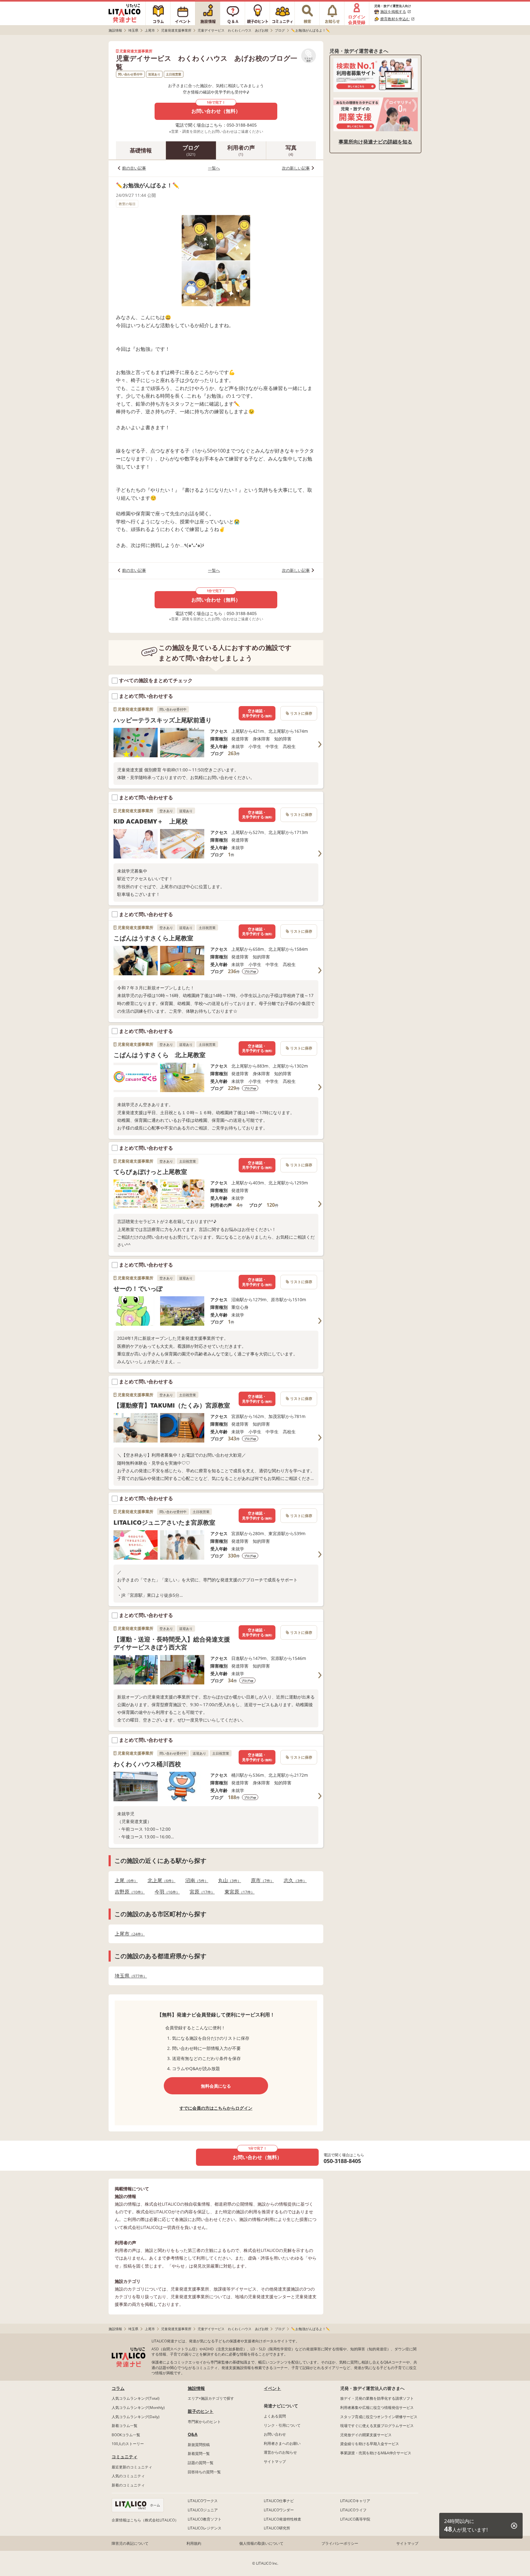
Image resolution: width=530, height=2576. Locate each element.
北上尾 (160, 1880)
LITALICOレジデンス (205, 2528)
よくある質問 (275, 2416)
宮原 (200, 1892)
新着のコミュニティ (128, 2485)
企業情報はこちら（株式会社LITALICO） (145, 2520)
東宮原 (238, 1892)
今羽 (165, 1892)
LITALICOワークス (203, 2501)
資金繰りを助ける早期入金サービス (370, 2444)
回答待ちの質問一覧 (204, 2472)
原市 (261, 1880)
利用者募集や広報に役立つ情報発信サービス (377, 2408)
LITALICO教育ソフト (205, 2519)
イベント (272, 2388)
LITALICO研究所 (277, 2528)
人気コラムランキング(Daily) (136, 2417)
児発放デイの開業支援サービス (366, 2435)
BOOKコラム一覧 (126, 2435)
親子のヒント (201, 2411)
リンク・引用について (282, 2425)
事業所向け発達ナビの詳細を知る (375, 142)
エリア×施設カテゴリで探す (211, 2398)
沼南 (195, 1880)
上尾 (124, 1880)
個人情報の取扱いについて (261, 2543)
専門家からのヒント (204, 2422)
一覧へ (214, 168)
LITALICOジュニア (203, 2510)
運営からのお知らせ (280, 2452)
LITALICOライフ (353, 2510)
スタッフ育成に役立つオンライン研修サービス (379, 2417)
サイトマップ (275, 2461)
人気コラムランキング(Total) (136, 2398)
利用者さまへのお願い (282, 2443)
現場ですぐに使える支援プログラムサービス (377, 2426)
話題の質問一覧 (201, 2463)
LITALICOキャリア (355, 2501)
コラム (118, 2388)
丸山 (228, 1880)
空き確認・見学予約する (257, 713)
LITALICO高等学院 (355, 2519)
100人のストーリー (128, 2444)
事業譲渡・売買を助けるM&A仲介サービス (376, 2453)
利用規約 (194, 2543)
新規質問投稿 (199, 2445)
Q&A (193, 2434)
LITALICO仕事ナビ (279, 2501)
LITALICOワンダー (279, 2510)
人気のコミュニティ (128, 2476)
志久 (293, 1880)
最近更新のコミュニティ (132, 2467)
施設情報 (196, 2388)
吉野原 (128, 1892)
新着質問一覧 (199, 2454)
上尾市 (128, 1934)
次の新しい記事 (296, 168)
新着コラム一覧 (125, 2426)
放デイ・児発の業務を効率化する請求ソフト (377, 2398)
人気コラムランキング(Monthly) (138, 2408)
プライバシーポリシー (340, 2543)
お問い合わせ (275, 2434)
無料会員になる (216, 2086)
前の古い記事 (134, 168)
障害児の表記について (130, 2543)
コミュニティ (125, 2457)
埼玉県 (129, 1976)
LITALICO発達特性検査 (282, 2519)
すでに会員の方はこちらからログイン (216, 2108)
